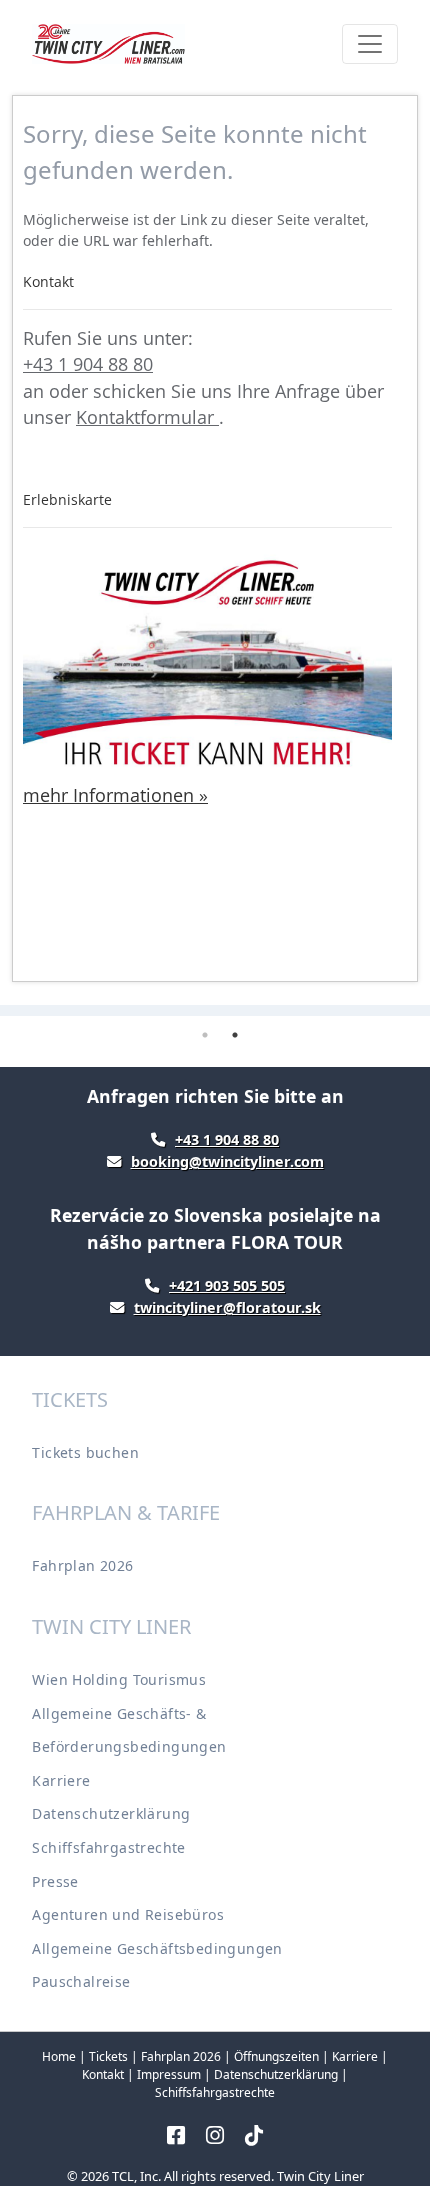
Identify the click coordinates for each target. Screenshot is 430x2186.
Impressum (169, 2074)
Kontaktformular (147, 417)
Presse (55, 1881)
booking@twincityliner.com (227, 1161)
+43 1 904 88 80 (88, 364)
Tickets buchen (85, 1452)
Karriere (61, 1780)
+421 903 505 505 (227, 1285)
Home (59, 2056)
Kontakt (103, 2074)
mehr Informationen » (115, 795)
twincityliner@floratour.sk (227, 1307)
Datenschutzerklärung (111, 1813)
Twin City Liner (320, 2176)
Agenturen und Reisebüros (128, 1914)
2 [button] (235, 1035)
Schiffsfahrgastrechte (108, 1847)
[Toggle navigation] (370, 44)
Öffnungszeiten (276, 2056)
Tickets (108, 2056)
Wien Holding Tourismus (119, 1679)
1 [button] (205, 1035)
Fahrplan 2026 (82, 1565)
